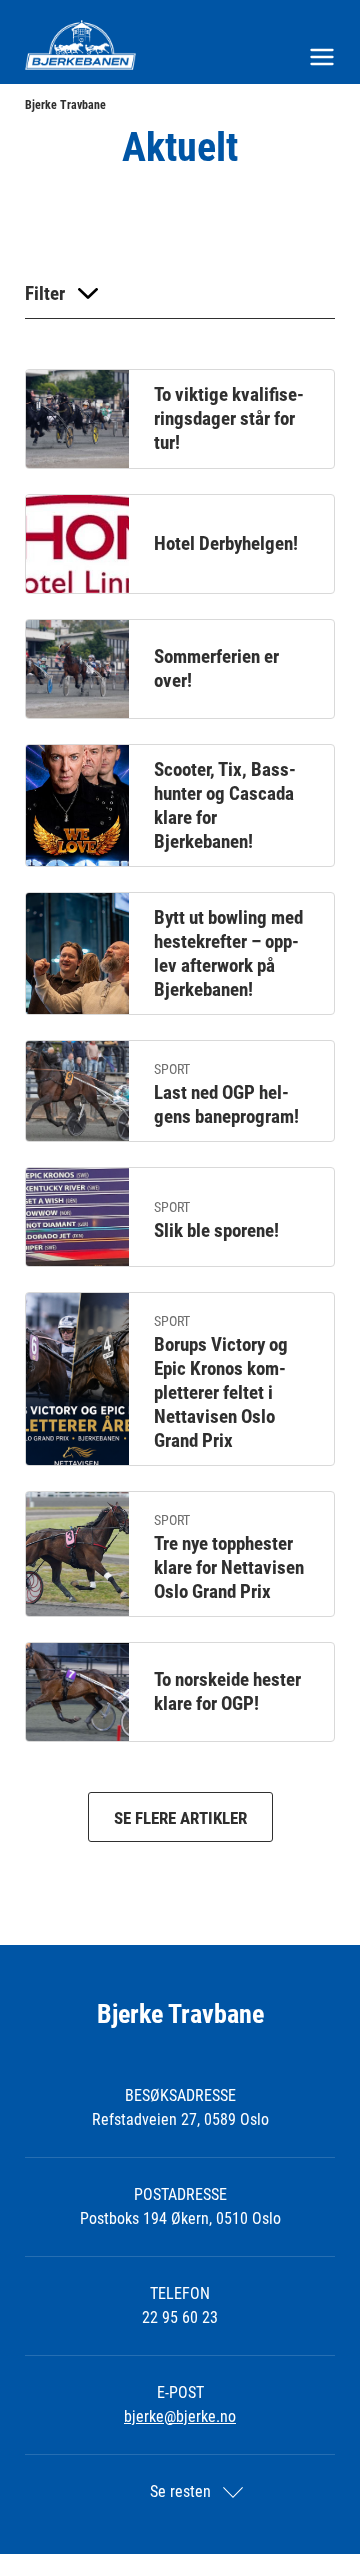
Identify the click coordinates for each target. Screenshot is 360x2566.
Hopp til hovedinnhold (68, 12)
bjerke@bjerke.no (180, 2416)
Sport (172, 1069)
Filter (45, 293)
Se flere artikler (180, 1818)
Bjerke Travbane (65, 105)
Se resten (180, 2491)
